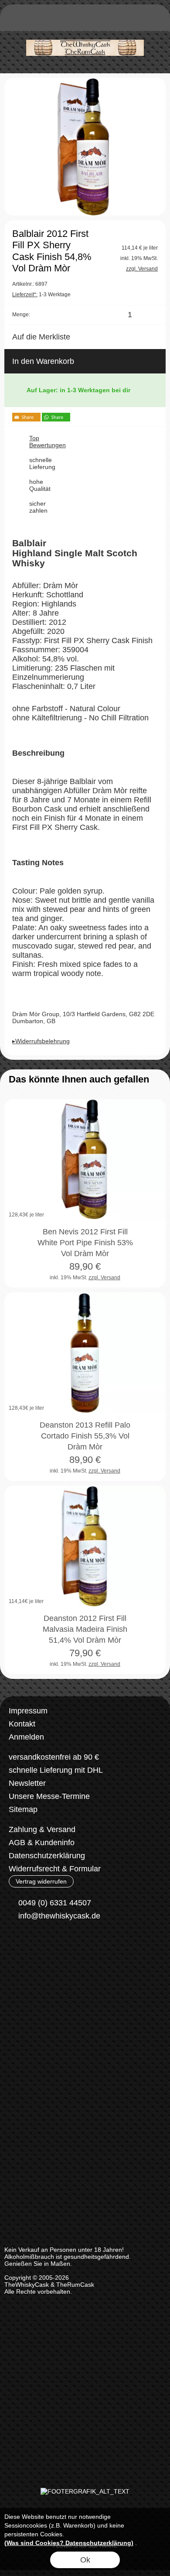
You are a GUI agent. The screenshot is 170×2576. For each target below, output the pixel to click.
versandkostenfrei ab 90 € (54, 1757)
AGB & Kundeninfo (42, 1843)
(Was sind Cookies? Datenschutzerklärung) (69, 2543)
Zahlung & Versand (42, 1829)
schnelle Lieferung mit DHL (56, 1770)
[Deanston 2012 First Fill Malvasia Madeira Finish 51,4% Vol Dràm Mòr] (85, 1546)
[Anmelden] (107, 20)
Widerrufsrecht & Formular (55, 1869)
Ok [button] (85, 2560)
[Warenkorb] (139, 20)
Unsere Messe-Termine (49, 1796)
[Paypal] (89, 1983)
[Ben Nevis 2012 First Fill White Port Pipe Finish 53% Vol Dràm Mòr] (85, 1160)
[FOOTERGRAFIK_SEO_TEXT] (85, 2491)
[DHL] (21, 1983)
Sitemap (23, 1809)
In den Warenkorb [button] (43, 361)
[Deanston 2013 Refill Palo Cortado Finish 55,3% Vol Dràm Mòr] (85, 1353)
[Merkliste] (123, 20)
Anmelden (26, 1737)
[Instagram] (38, 1948)
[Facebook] (15, 1948)
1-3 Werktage (41, 295)
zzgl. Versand (104, 1278)
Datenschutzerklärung (47, 1856)
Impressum (28, 1711)
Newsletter (27, 1783)
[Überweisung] (55, 1983)
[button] (16, 20)
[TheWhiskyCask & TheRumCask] (85, 34)
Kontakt (22, 1724)
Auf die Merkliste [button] (41, 337)
